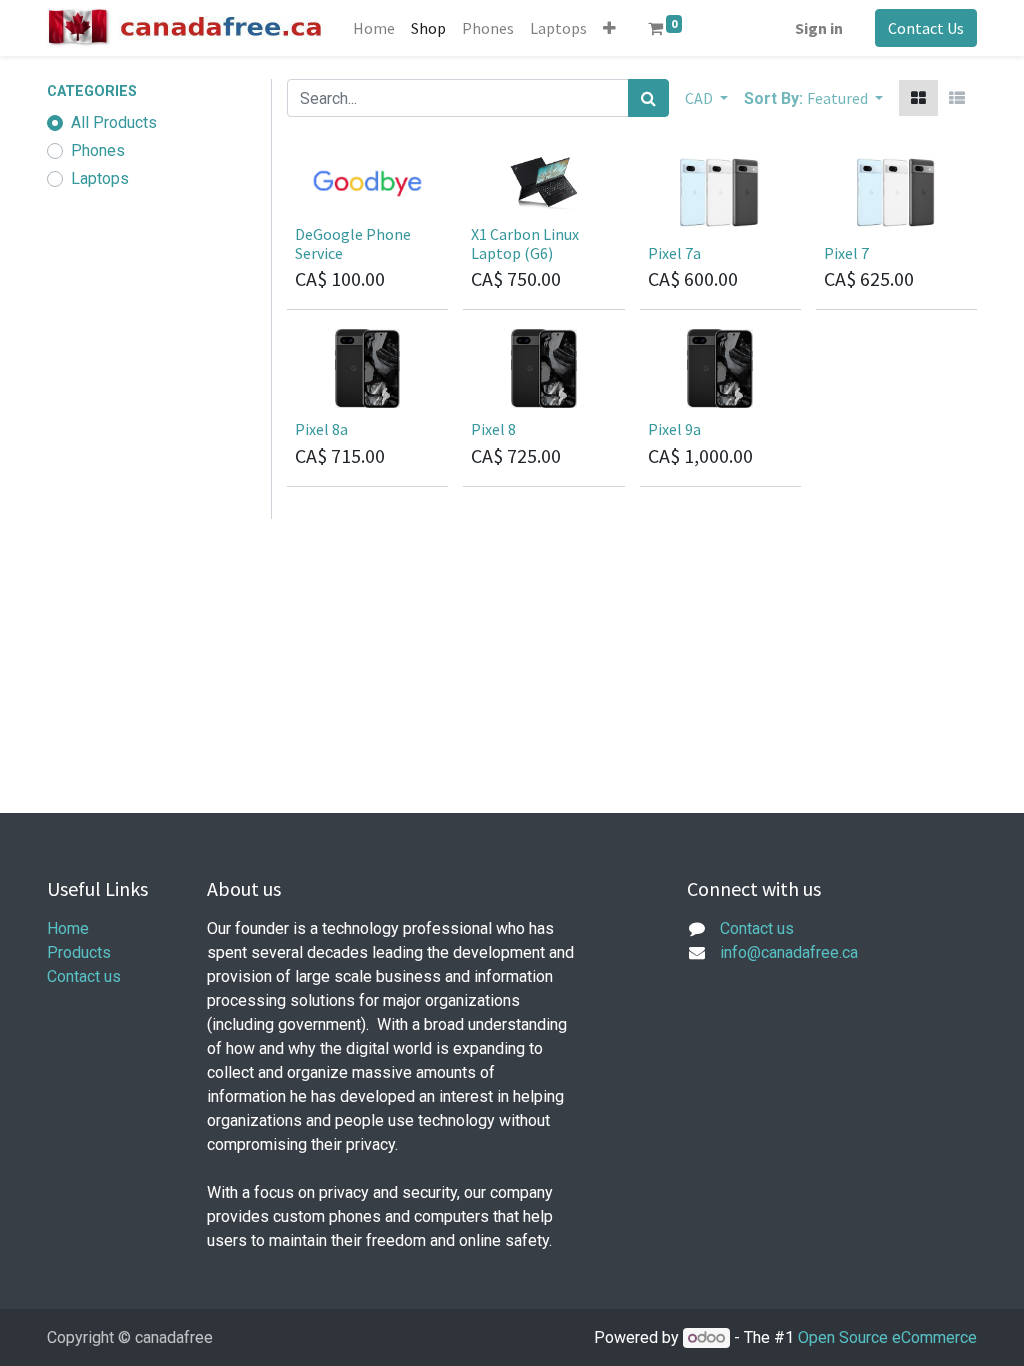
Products (79, 952)
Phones (98, 150)
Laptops (100, 178)
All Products (114, 122)
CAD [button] (700, 98)
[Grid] (918, 98)
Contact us (84, 976)
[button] (609, 28)
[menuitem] (374, 28)
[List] (957, 98)
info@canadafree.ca (789, 952)
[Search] (648, 98)
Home (68, 928)
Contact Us (926, 28)
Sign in (819, 28)
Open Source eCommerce (887, 1337)
